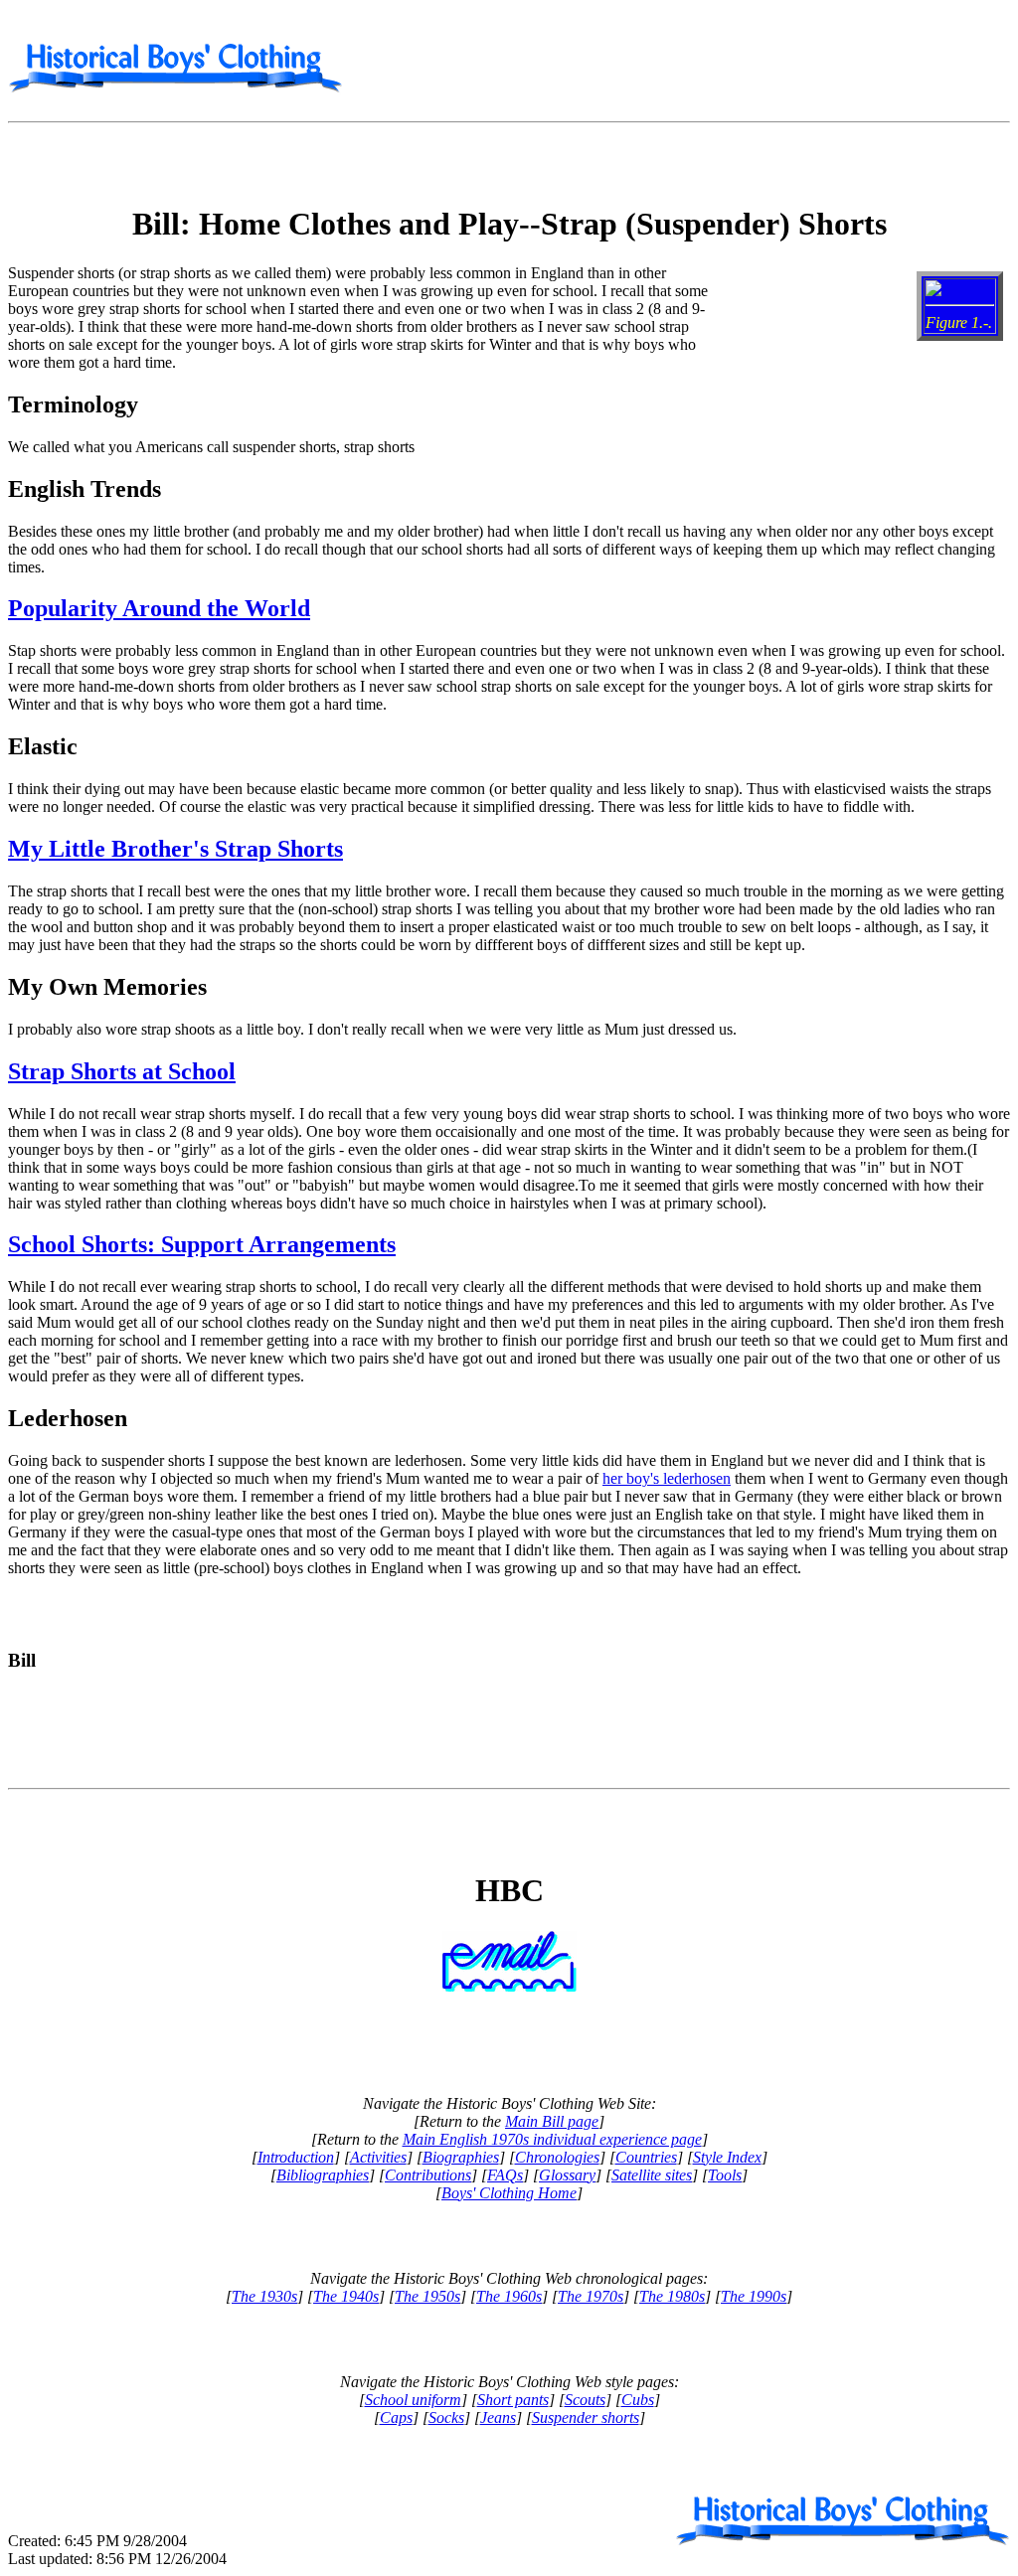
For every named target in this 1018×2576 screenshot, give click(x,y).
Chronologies (557, 2157)
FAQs (505, 2175)
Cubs (638, 2400)
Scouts (585, 2400)
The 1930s (264, 2296)
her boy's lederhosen (667, 1478)
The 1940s (346, 2296)
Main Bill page (552, 2121)
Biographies (461, 2157)
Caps (396, 2417)
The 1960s (509, 2296)
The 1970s (591, 2296)
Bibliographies (323, 2175)
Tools (725, 2175)
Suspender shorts (586, 2417)
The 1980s (672, 2296)
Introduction (296, 2157)
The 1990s (754, 2296)
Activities (378, 2157)
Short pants (513, 2400)
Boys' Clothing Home (509, 2193)
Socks (446, 2417)
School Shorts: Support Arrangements (202, 1244)
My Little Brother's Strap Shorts (175, 849)
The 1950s (427, 2296)
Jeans (498, 2417)
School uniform (413, 2400)
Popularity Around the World (159, 608)
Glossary (567, 2175)
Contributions (428, 2175)
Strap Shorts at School (122, 1071)
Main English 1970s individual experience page (552, 2139)
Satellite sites (652, 2175)
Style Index (727, 2157)
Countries (646, 2157)
